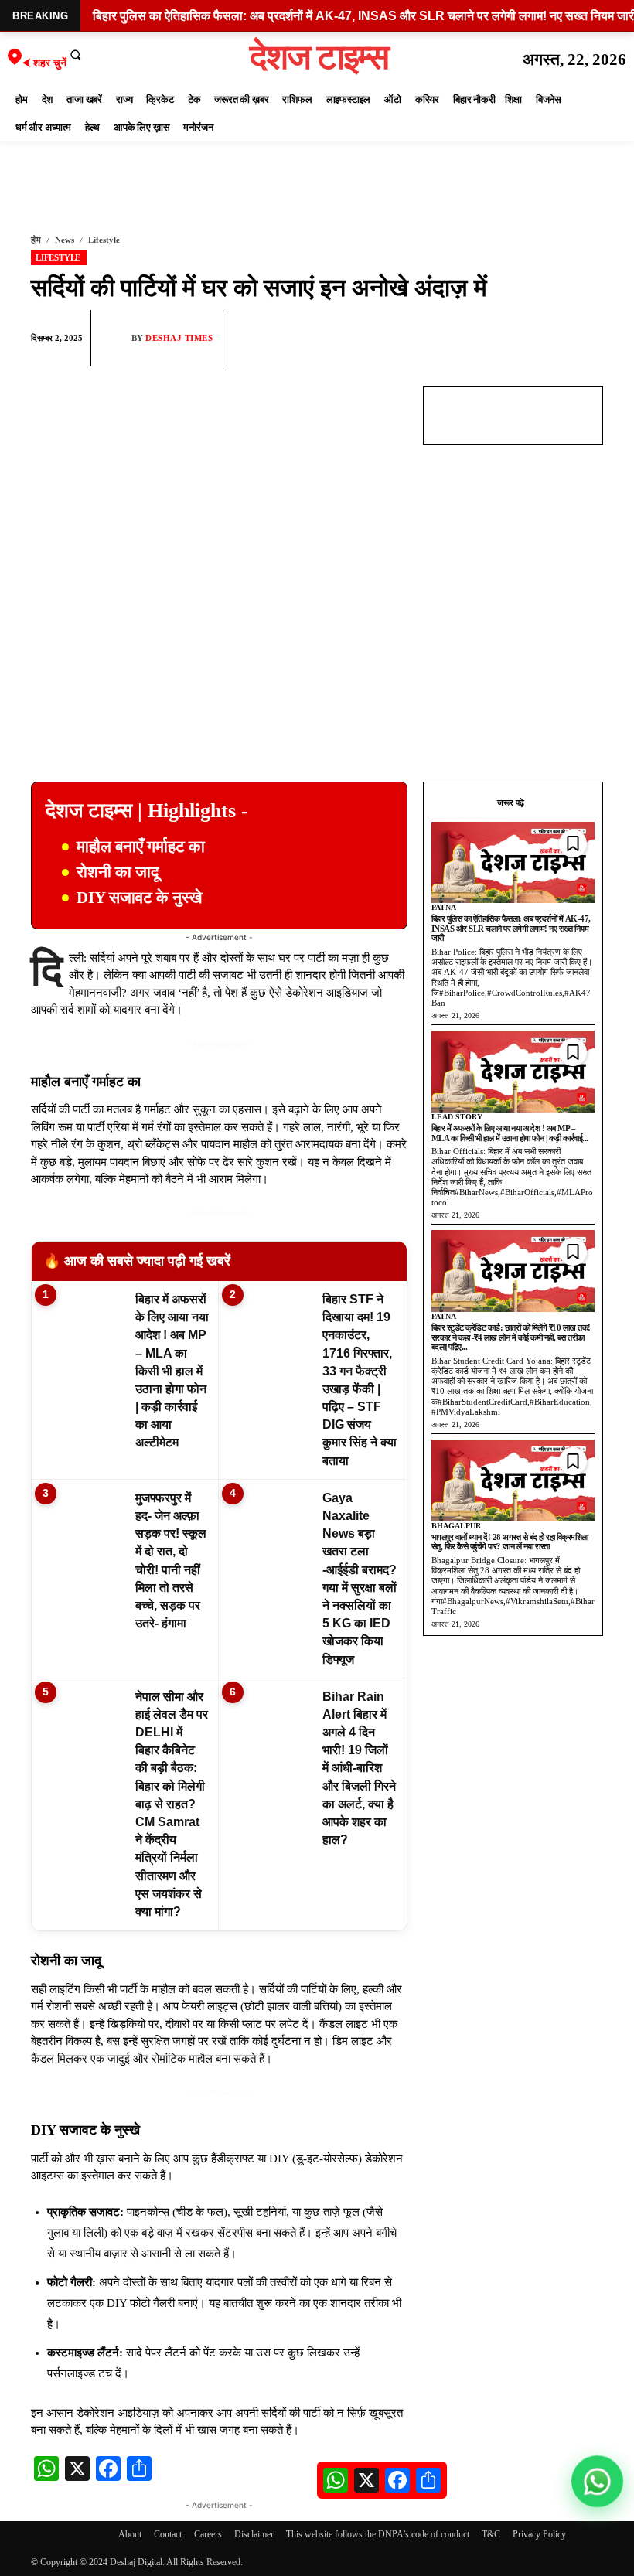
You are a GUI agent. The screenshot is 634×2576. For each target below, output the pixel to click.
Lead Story (457, 1117)
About (130, 2534)
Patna (444, 907)
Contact (168, 2534)
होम (36, 240)
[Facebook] (479, 339)
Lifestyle (104, 240)
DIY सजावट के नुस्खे (139, 898)
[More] (587, 339)
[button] (76, 54)
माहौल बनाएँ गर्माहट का (141, 847)
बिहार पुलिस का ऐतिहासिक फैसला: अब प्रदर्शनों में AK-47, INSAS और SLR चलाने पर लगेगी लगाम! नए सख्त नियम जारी (511, 928)
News (65, 240)
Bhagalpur (456, 1526)
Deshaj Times (179, 338)
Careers (208, 2534)
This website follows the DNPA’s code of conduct (378, 2534)
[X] (550, 339)
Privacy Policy (539, 2534)
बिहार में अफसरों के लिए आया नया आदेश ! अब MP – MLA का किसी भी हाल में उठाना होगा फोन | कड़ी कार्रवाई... (510, 1133)
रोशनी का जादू (118, 872)
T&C (491, 2534)
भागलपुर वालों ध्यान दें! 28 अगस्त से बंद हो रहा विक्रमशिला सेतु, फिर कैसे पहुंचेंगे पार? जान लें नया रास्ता (510, 1542)
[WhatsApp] (515, 339)
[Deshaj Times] (115, 338)
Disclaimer (254, 2534)
